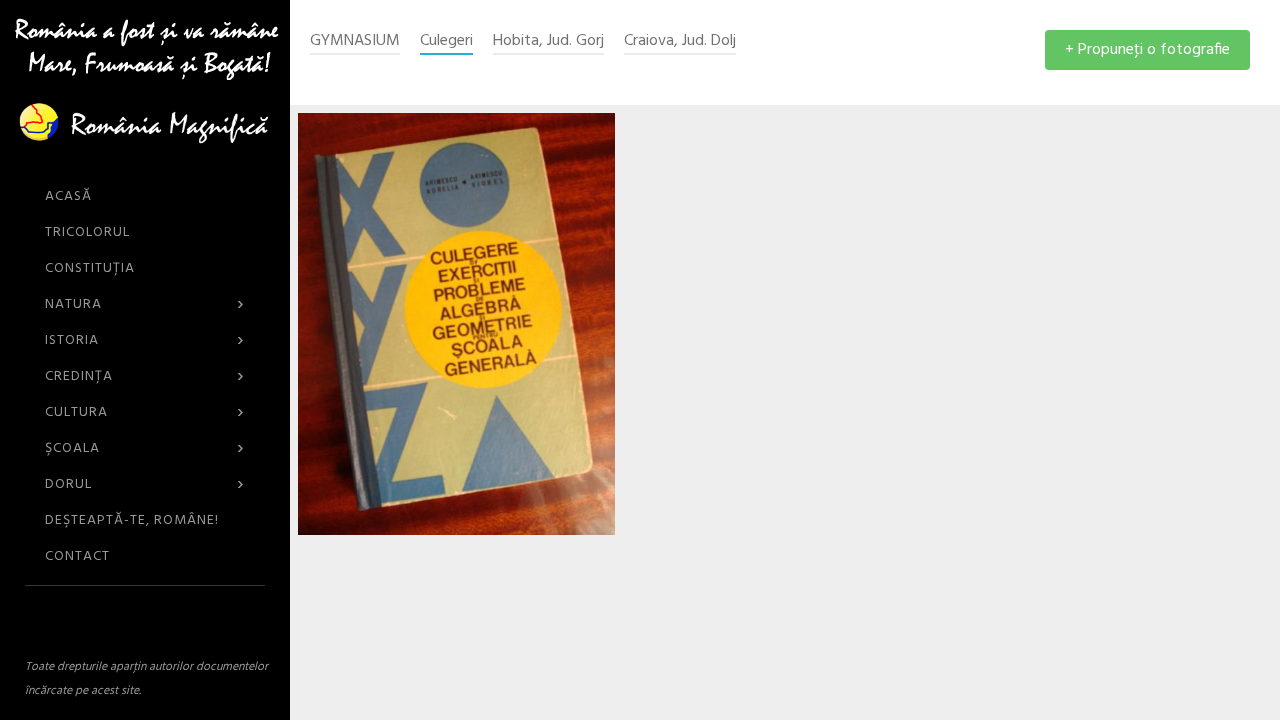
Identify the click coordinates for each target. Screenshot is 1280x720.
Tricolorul (87, 232)
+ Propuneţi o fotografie (1147, 50)
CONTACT (77, 556)
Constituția (90, 268)
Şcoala (145, 448)
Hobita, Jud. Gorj (548, 41)
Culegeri (446, 41)
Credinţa (145, 376)
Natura (145, 304)
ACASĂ (68, 196)
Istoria (145, 340)
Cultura (145, 412)
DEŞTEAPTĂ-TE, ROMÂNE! (132, 520)
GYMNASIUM (355, 41)
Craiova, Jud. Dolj (680, 41)
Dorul (145, 484)
